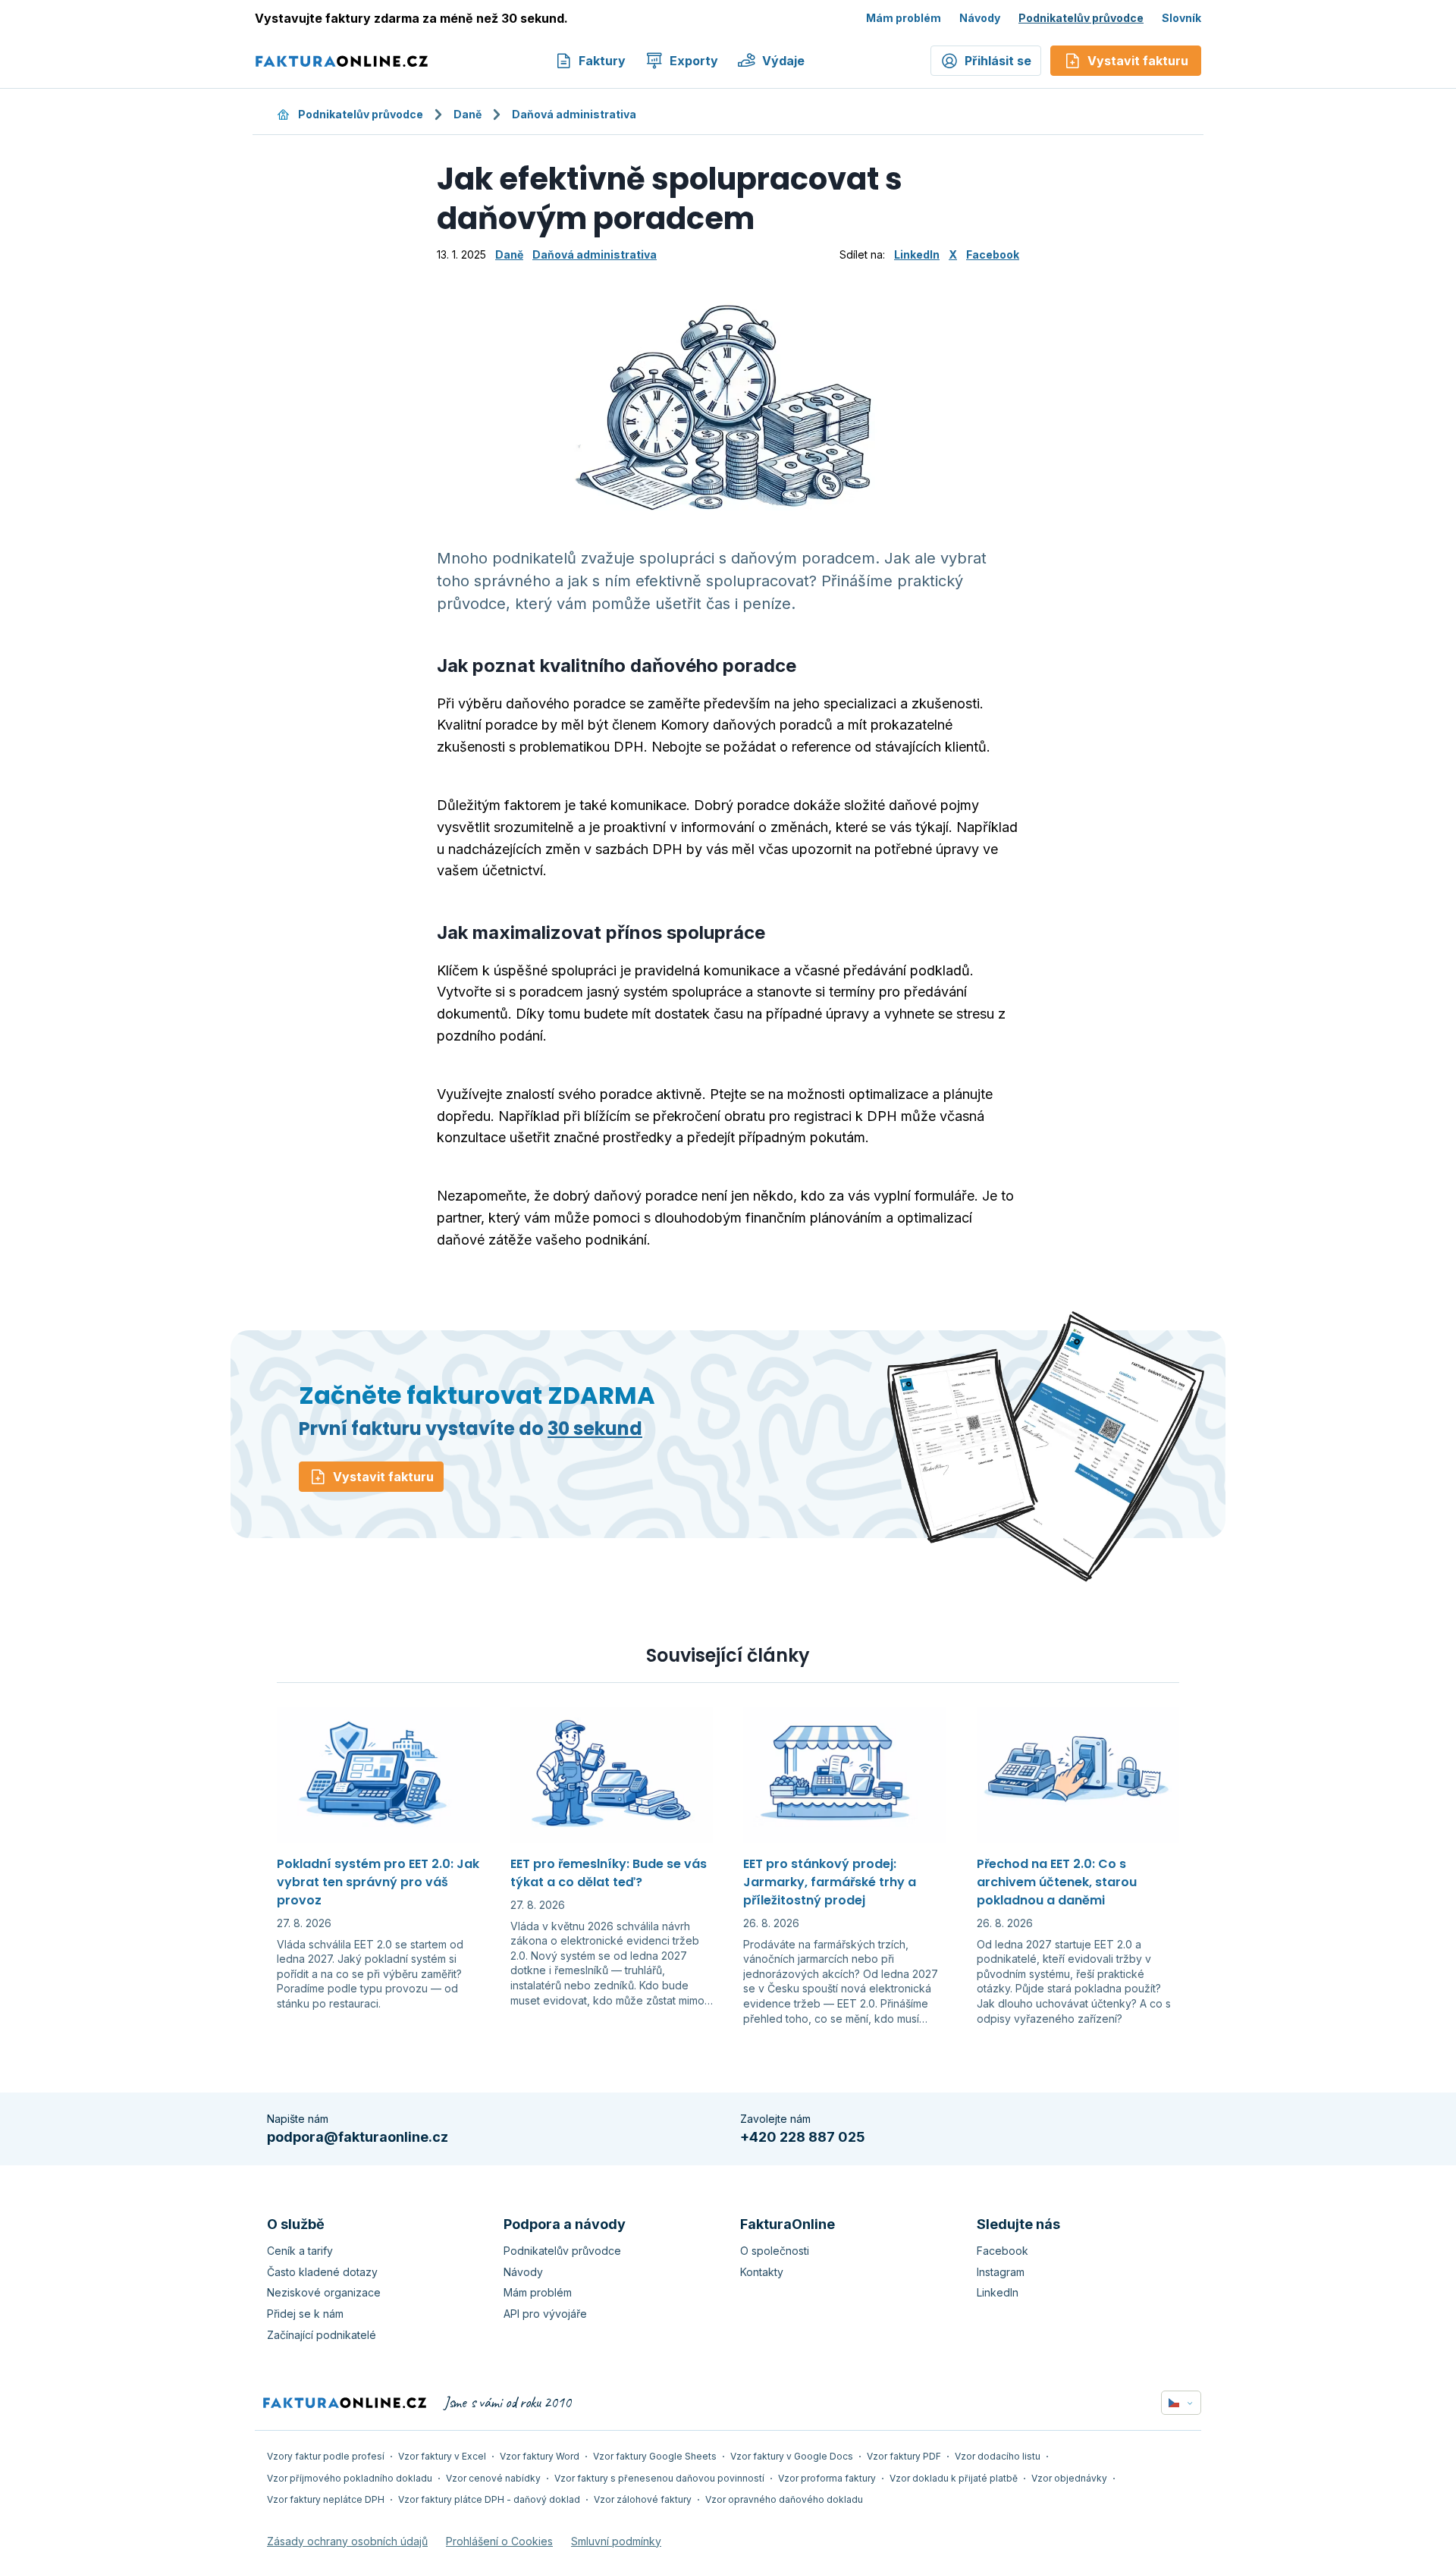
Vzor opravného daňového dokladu (784, 2499)
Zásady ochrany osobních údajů (347, 2541)
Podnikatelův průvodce (1081, 18)
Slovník (1181, 18)
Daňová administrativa (574, 114)
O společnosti (775, 2251)
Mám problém (904, 18)
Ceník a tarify (300, 2251)
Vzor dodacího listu (998, 2456)
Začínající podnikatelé (322, 2335)
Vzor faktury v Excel (442, 2456)
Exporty (694, 61)
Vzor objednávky (1069, 2478)
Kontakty (762, 2272)
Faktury (602, 61)
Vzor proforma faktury (827, 2478)
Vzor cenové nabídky (493, 2478)
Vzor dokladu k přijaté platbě (954, 2478)
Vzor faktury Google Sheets (655, 2456)
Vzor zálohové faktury (643, 2499)
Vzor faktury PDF (904, 2456)
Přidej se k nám (305, 2314)
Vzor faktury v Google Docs (792, 2456)
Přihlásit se (998, 61)
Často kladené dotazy (322, 2272)
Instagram (1001, 2272)
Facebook (993, 254)
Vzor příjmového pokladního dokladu (350, 2478)
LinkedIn (917, 254)
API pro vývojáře (545, 2314)
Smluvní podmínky (616, 2541)
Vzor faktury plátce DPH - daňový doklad (489, 2499)
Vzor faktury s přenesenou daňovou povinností (659, 2478)
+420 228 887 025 (803, 2137)
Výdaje (783, 61)
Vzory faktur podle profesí (326, 2456)
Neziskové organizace (324, 2292)
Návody (980, 18)
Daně (468, 114)
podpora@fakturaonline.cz (358, 2137)
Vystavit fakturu (383, 1477)
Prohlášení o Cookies (499, 2541)
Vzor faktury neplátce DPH (326, 2499)
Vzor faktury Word (540, 2456)
